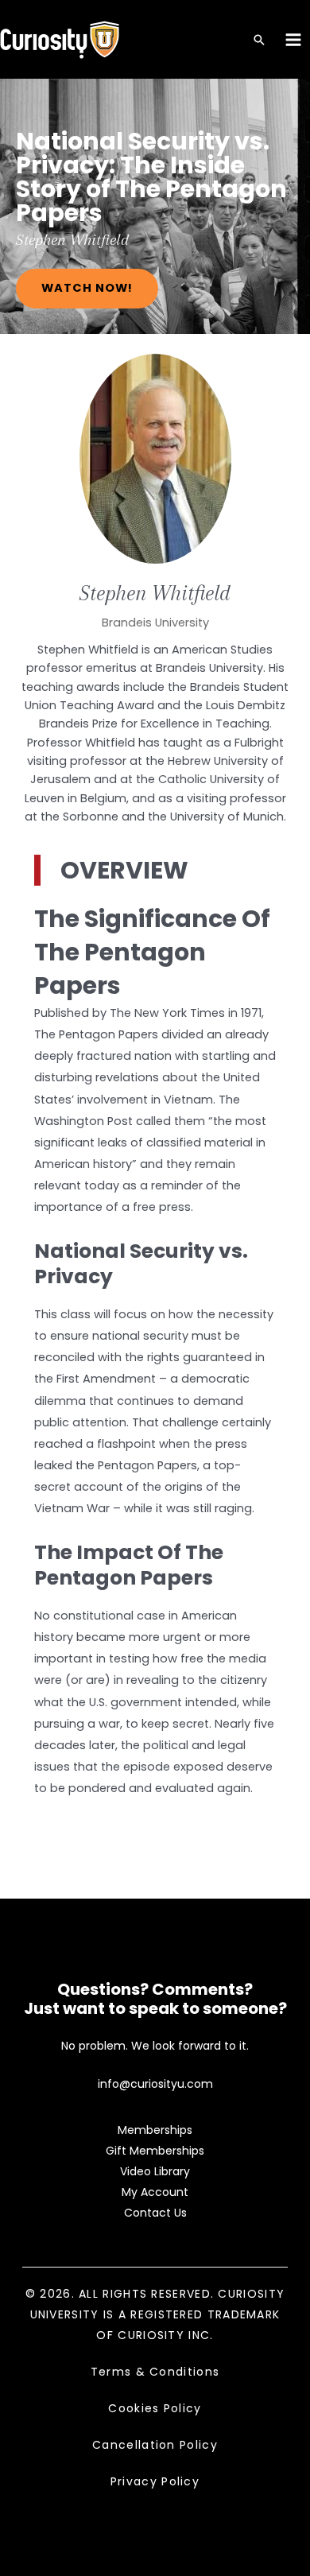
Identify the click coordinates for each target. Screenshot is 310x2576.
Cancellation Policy (155, 2445)
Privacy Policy (155, 2481)
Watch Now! (87, 288)
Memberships (155, 2130)
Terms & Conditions (155, 2372)
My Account (155, 2192)
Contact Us (155, 2213)
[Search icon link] (259, 41)
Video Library (155, 2171)
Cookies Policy (155, 2408)
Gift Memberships (155, 2151)
